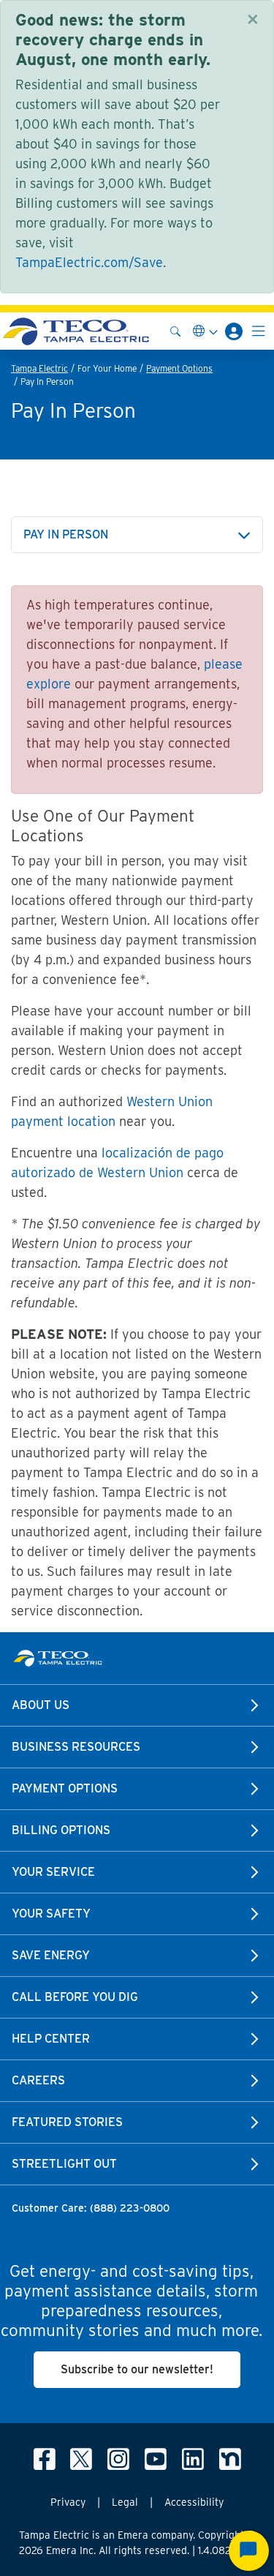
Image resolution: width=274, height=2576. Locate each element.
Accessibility (194, 2502)
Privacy (68, 2502)
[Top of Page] (76, 331)
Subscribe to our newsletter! (137, 2369)
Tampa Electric (39, 368)
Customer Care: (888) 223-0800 (91, 2208)
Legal (125, 2502)
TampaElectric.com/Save (89, 262)
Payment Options (179, 368)
